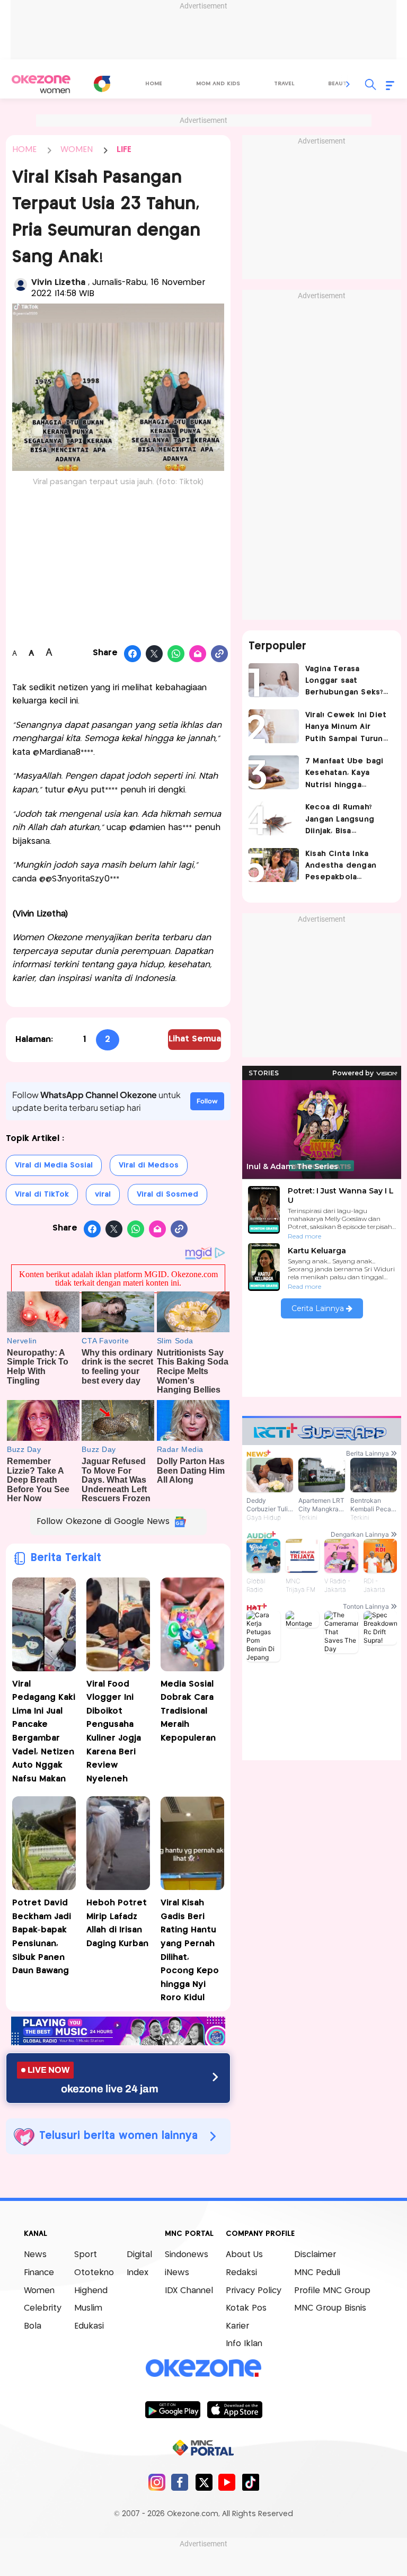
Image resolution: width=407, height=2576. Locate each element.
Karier (237, 2326)
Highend (91, 2291)
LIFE (124, 150)
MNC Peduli (317, 2273)
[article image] (274, 680)
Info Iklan (244, 2344)
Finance (39, 2273)
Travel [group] (284, 84)
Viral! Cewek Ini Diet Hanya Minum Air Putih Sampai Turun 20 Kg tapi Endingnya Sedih (347, 728)
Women (39, 2291)
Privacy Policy (254, 2291)
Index (138, 2273)
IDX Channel (189, 2291)
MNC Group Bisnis (330, 2308)
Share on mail (198, 654)
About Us (244, 2255)
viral (103, 1195)
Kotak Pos (246, 2308)
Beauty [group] (339, 84)
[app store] (235, 2409)
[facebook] (180, 2482)
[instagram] (157, 2482)
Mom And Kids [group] (218, 84)
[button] (348, 84)
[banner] (118, 2042)
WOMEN (77, 150)
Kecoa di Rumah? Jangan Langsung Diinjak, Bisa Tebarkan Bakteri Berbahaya (340, 820)
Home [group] (154, 84)
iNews (177, 2273)
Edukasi (89, 2326)
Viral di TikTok (42, 1195)
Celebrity (43, 2308)
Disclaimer (315, 2255)
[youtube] (227, 2482)
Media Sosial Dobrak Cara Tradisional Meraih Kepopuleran (188, 1711)
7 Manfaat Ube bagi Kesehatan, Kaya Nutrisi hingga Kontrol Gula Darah (344, 774)
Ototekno (94, 2273)
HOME (24, 150)
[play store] (172, 2409)
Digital (139, 2255)
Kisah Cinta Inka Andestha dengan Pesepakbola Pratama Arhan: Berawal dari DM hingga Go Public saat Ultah (341, 867)
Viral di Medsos (149, 1165)
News (35, 2255)
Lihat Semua (195, 1039)
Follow (207, 1101)
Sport (86, 2255)
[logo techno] (41, 84)
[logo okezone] (203, 2368)
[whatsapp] (176, 654)
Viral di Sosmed (167, 1195)
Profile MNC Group (332, 2291)
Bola (33, 2326)
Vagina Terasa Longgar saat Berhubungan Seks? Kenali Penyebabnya (345, 682)
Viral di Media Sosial (54, 1165)
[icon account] (21, 284)
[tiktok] (250, 2482)
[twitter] (204, 2482)
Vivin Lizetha (60, 283)
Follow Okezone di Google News (103, 1522)
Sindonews (187, 2255)
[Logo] (102, 84)
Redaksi (241, 2273)
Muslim (88, 2308)
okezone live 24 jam (110, 2089)
